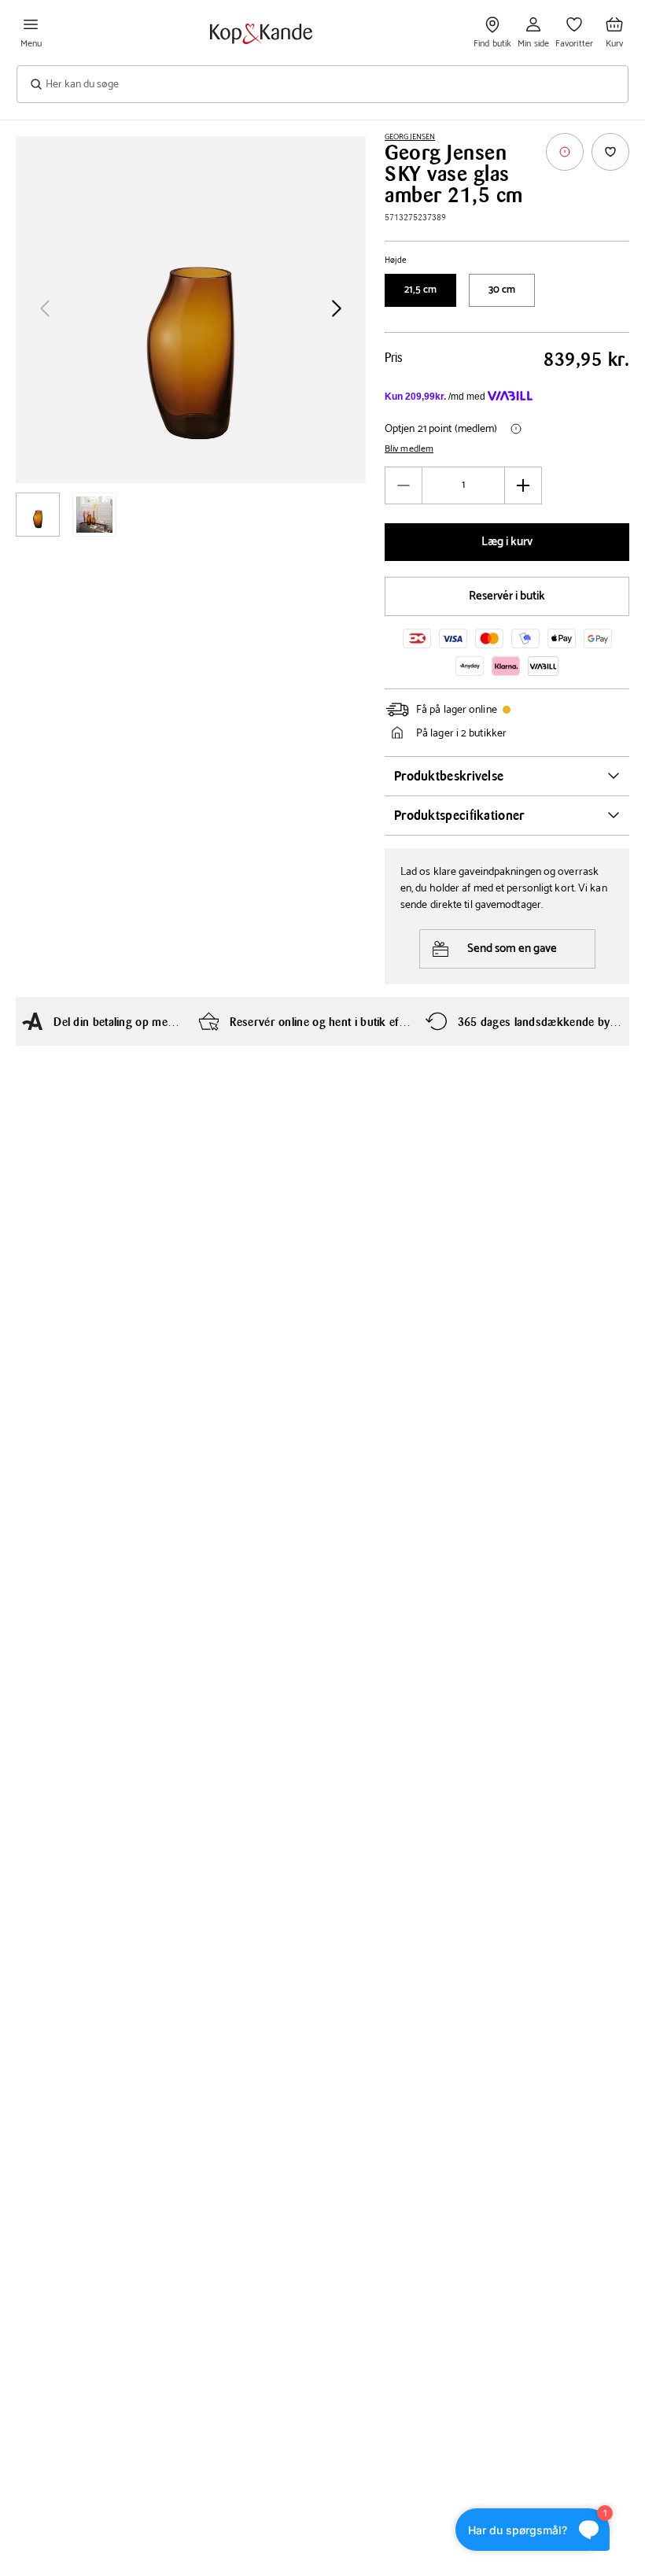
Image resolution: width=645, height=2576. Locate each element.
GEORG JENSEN (410, 137)
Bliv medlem (409, 449)
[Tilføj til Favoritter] (610, 152)
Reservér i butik (507, 596)
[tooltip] (565, 152)
